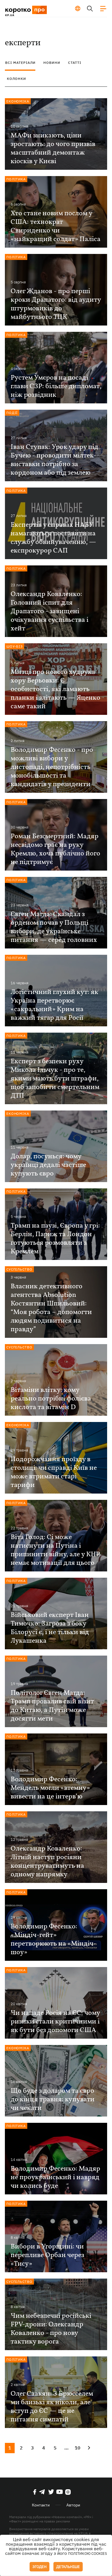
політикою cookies (88, 2554)
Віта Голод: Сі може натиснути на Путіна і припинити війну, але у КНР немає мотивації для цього (55, 1550)
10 (78, 2448)
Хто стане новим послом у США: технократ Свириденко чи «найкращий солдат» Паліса (56, 226)
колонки (17, 79)
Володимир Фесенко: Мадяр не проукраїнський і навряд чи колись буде (55, 2177)
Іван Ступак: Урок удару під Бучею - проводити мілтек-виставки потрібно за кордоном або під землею (54, 460)
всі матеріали (20, 63)
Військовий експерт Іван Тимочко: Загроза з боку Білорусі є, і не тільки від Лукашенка (50, 1628)
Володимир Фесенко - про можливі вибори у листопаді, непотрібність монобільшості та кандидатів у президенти (52, 767)
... (66, 2448)
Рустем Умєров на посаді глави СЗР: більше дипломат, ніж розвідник (56, 386)
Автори (73, 2505)
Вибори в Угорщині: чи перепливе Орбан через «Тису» (47, 2255)
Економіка (18, 101)
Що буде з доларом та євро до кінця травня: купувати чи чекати (53, 2100)
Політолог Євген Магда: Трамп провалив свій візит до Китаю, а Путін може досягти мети (52, 1706)
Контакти (41, 2505)
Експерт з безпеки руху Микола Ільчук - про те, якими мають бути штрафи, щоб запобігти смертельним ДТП (55, 1079)
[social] (35, 2492)
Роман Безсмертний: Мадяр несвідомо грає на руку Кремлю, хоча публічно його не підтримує (55, 849)
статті (75, 63)
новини (52, 63)
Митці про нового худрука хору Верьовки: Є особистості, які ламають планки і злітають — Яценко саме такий (55, 689)
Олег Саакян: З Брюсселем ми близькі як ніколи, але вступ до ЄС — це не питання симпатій (52, 2407)
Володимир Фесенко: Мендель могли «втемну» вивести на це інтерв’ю (50, 1788)
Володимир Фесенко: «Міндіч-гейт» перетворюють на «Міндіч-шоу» (53, 1940)
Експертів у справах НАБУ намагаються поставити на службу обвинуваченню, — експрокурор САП (53, 538)
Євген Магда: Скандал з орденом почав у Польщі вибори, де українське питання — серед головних (54, 927)
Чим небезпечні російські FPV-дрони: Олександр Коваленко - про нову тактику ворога (51, 2329)
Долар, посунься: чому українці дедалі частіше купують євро (48, 1165)
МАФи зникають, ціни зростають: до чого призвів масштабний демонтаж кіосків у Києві (53, 149)
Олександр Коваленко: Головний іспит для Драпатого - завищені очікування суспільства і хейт (50, 612)
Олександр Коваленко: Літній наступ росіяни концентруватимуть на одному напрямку (47, 1862)
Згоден (39, 2567)
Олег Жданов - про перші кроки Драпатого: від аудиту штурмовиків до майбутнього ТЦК (56, 304)
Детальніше (68, 2567)
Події (12, 413)
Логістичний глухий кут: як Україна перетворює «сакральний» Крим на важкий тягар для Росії (54, 1005)
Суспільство (19, 1269)
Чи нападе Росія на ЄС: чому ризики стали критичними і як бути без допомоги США (55, 2022)
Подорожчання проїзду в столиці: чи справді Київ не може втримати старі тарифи (54, 1472)
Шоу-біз (15, 646)
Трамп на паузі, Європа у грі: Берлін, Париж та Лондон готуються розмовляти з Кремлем (55, 1239)
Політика (16, 179)
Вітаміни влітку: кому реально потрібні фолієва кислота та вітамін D (51, 1399)
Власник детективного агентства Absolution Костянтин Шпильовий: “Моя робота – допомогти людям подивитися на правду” (51, 1308)
